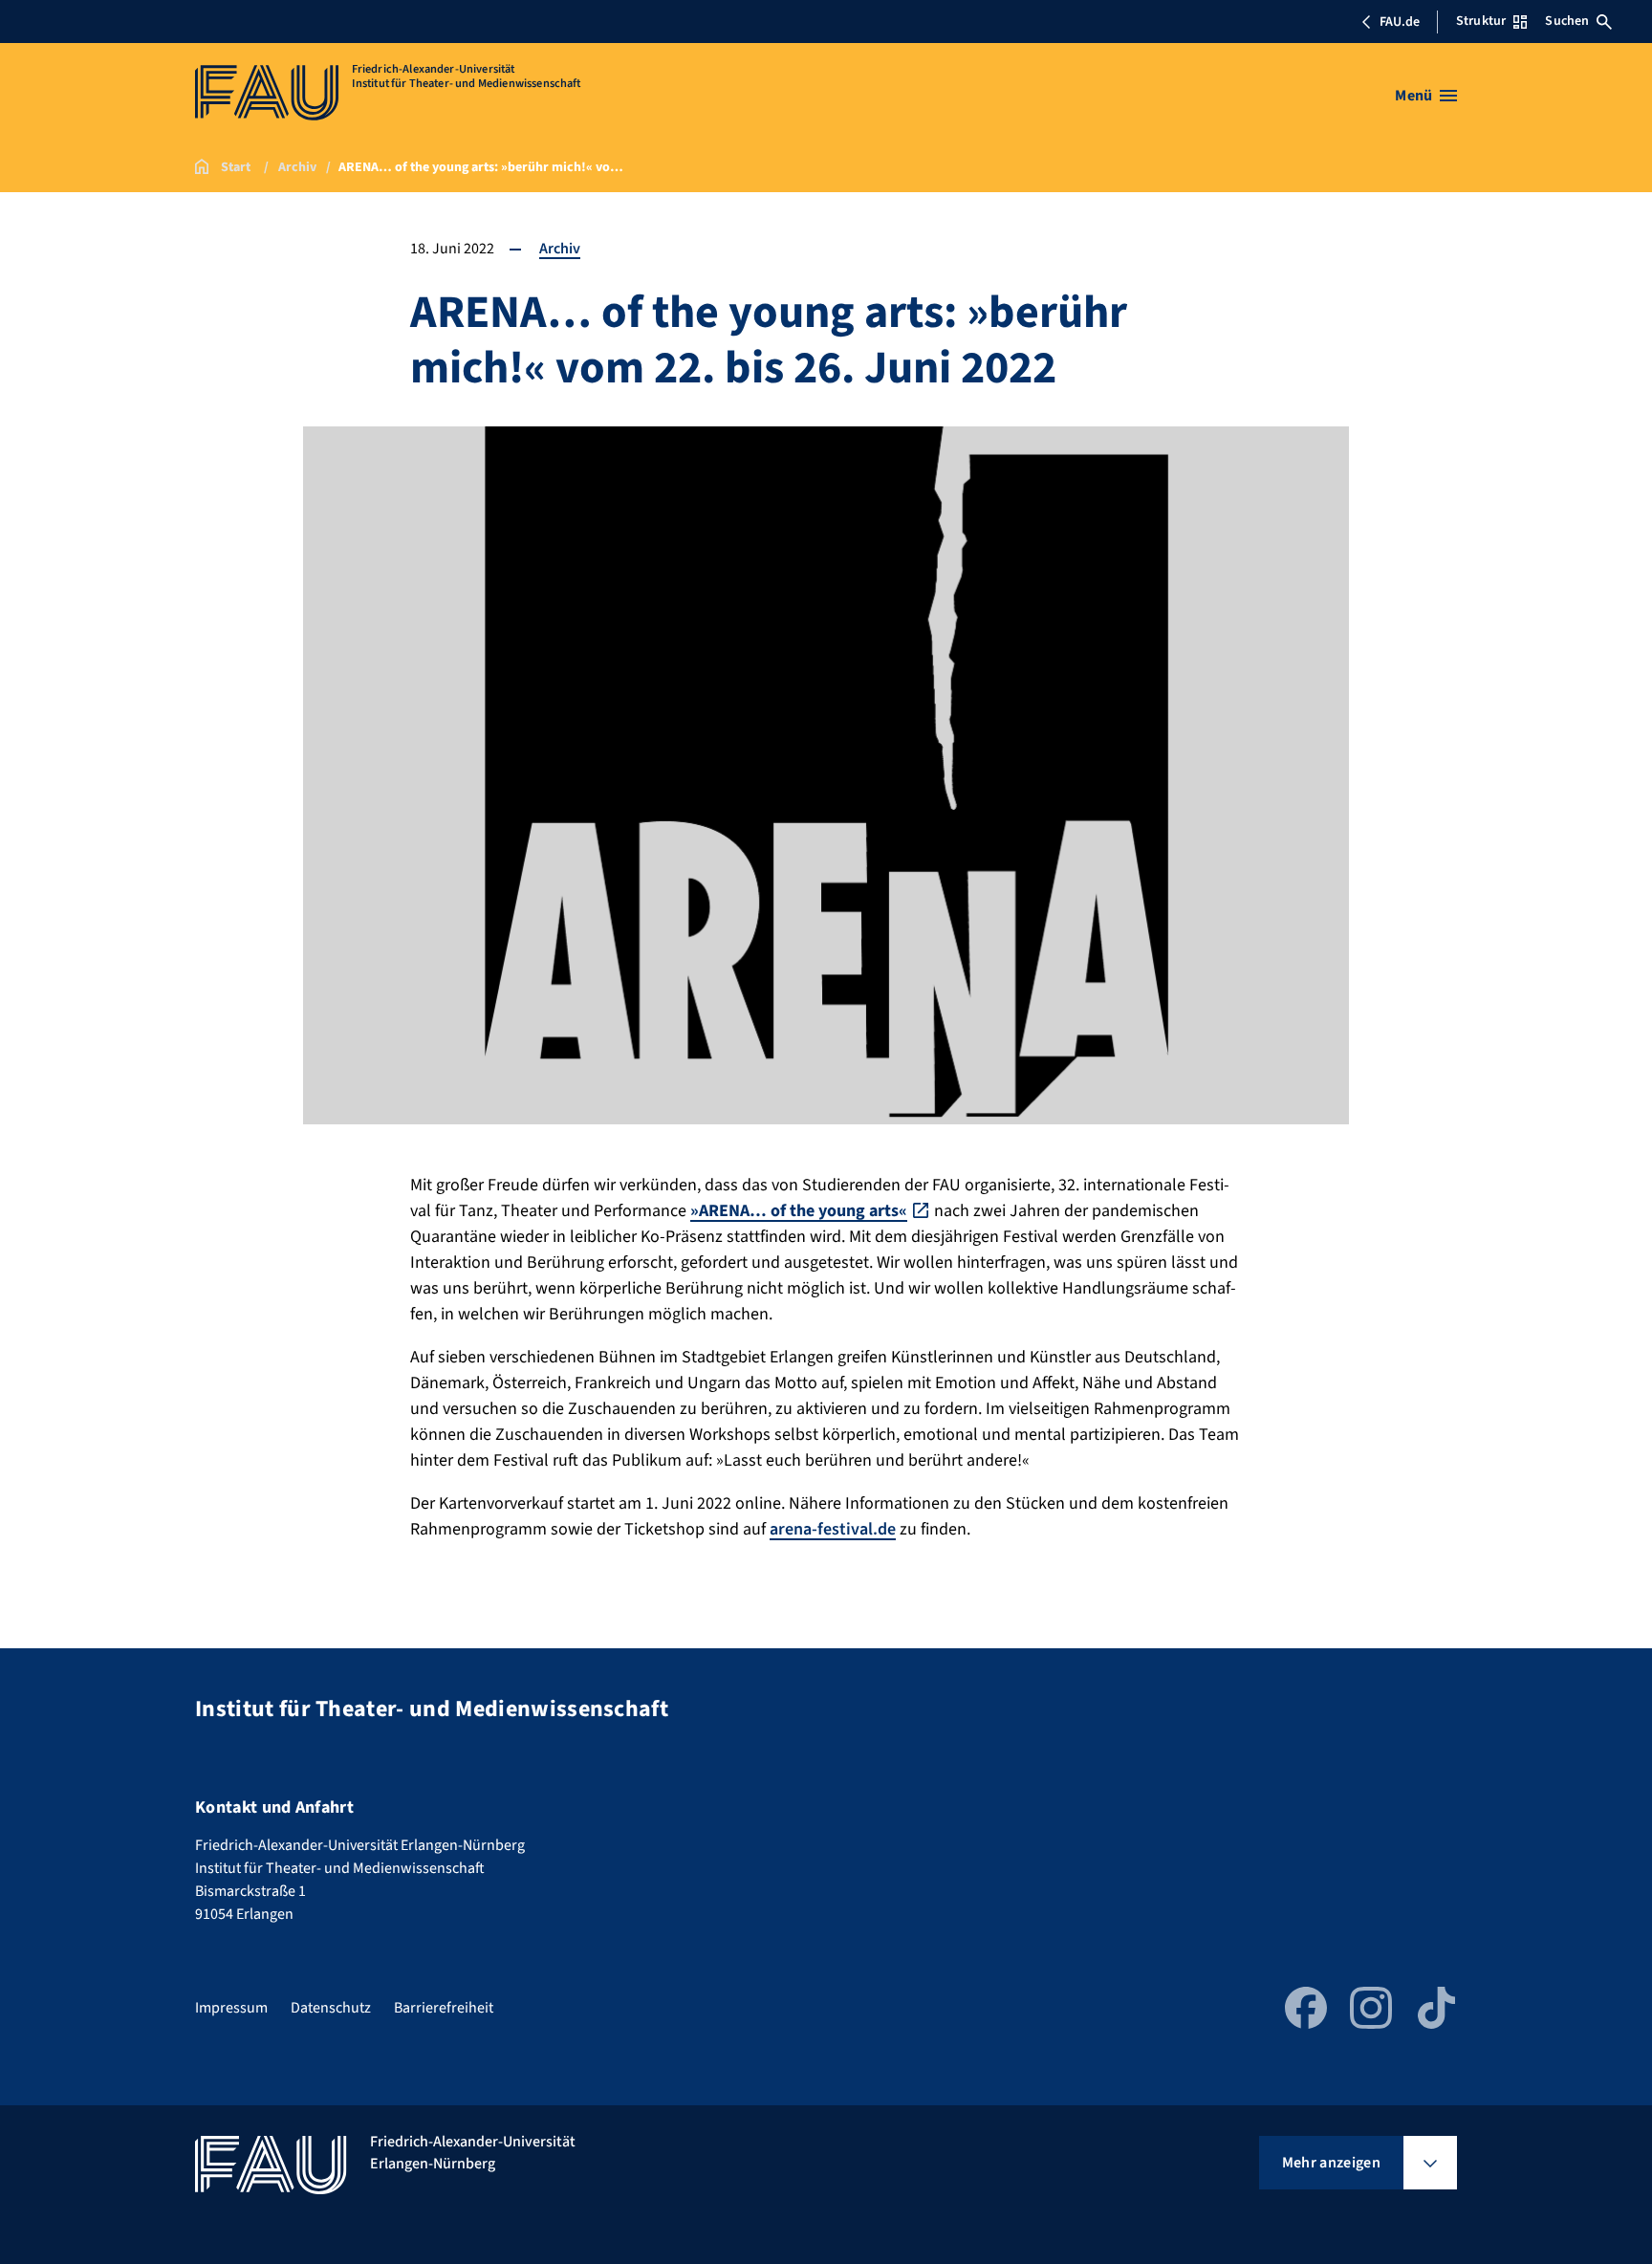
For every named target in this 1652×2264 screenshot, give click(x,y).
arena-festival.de (833, 1529)
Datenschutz (331, 2008)
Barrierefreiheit (444, 2008)
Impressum (231, 2008)
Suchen (1567, 21)
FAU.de (1400, 22)
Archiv (560, 249)
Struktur (1481, 21)
